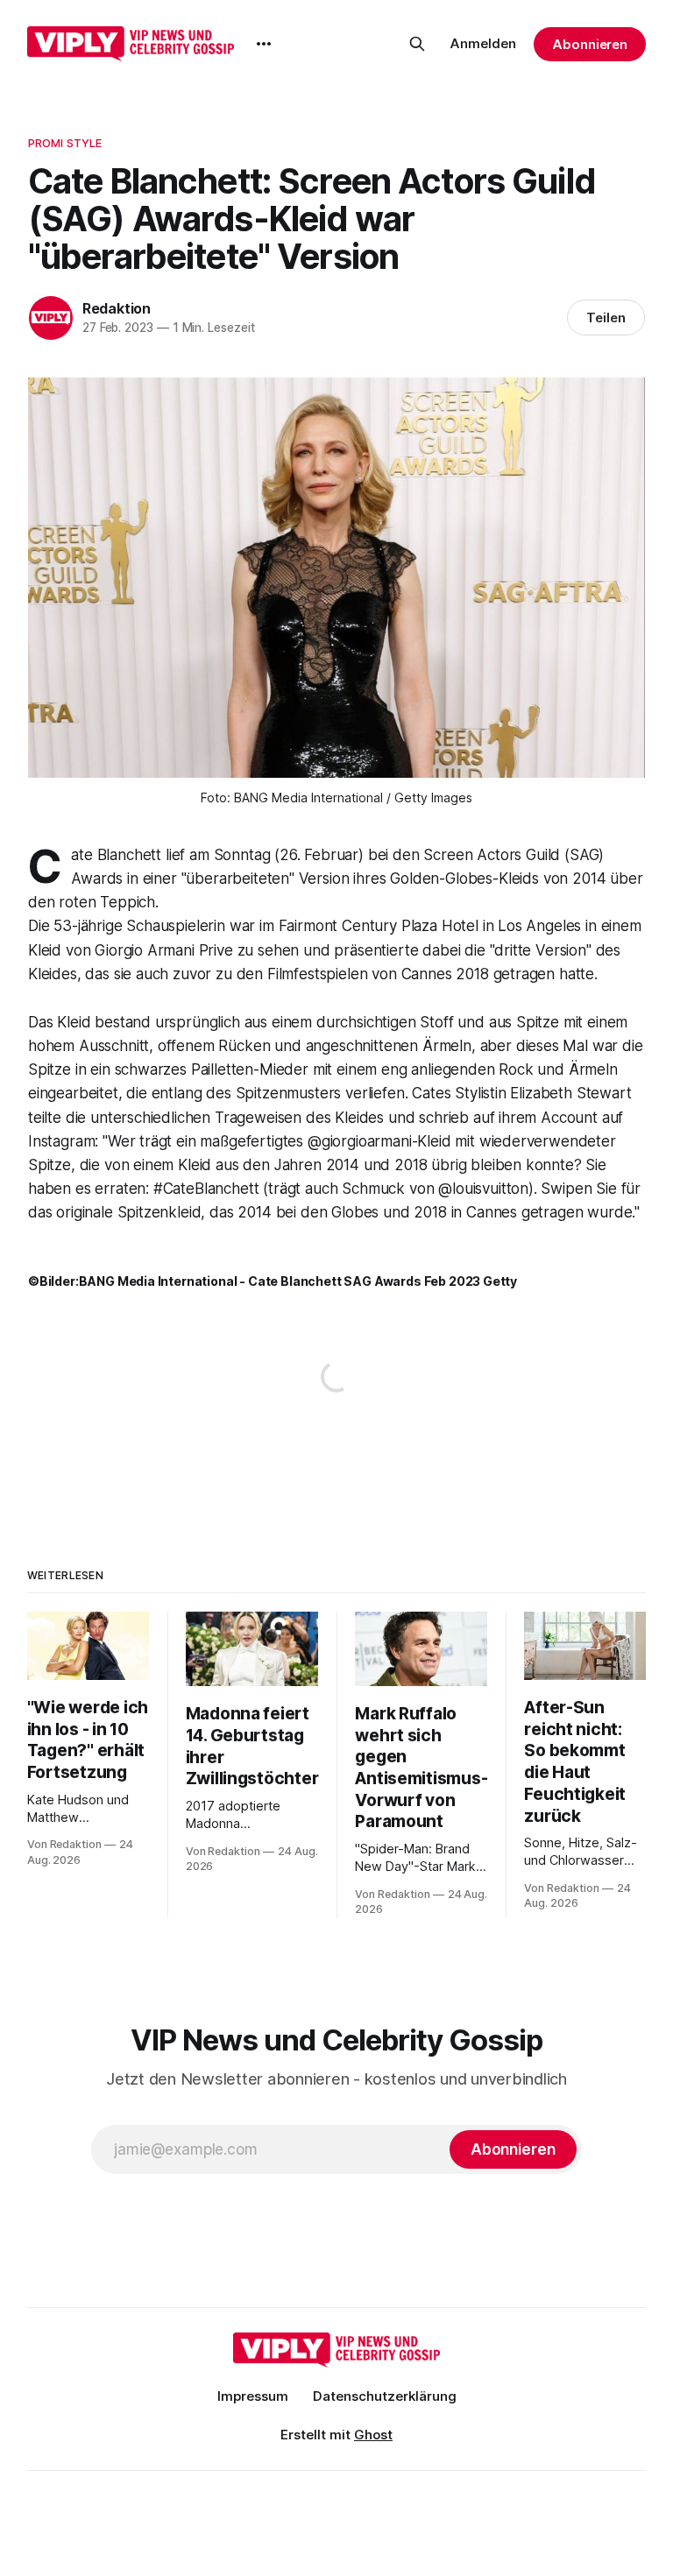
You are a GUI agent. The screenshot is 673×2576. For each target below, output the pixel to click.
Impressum (253, 2396)
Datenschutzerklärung (385, 2396)
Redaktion (117, 308)
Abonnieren (590, 44)
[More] (264, 44)
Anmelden (483, 43)
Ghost (373, 2435)
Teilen (606, 318)
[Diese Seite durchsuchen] (417, 44)
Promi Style (65, 143)
